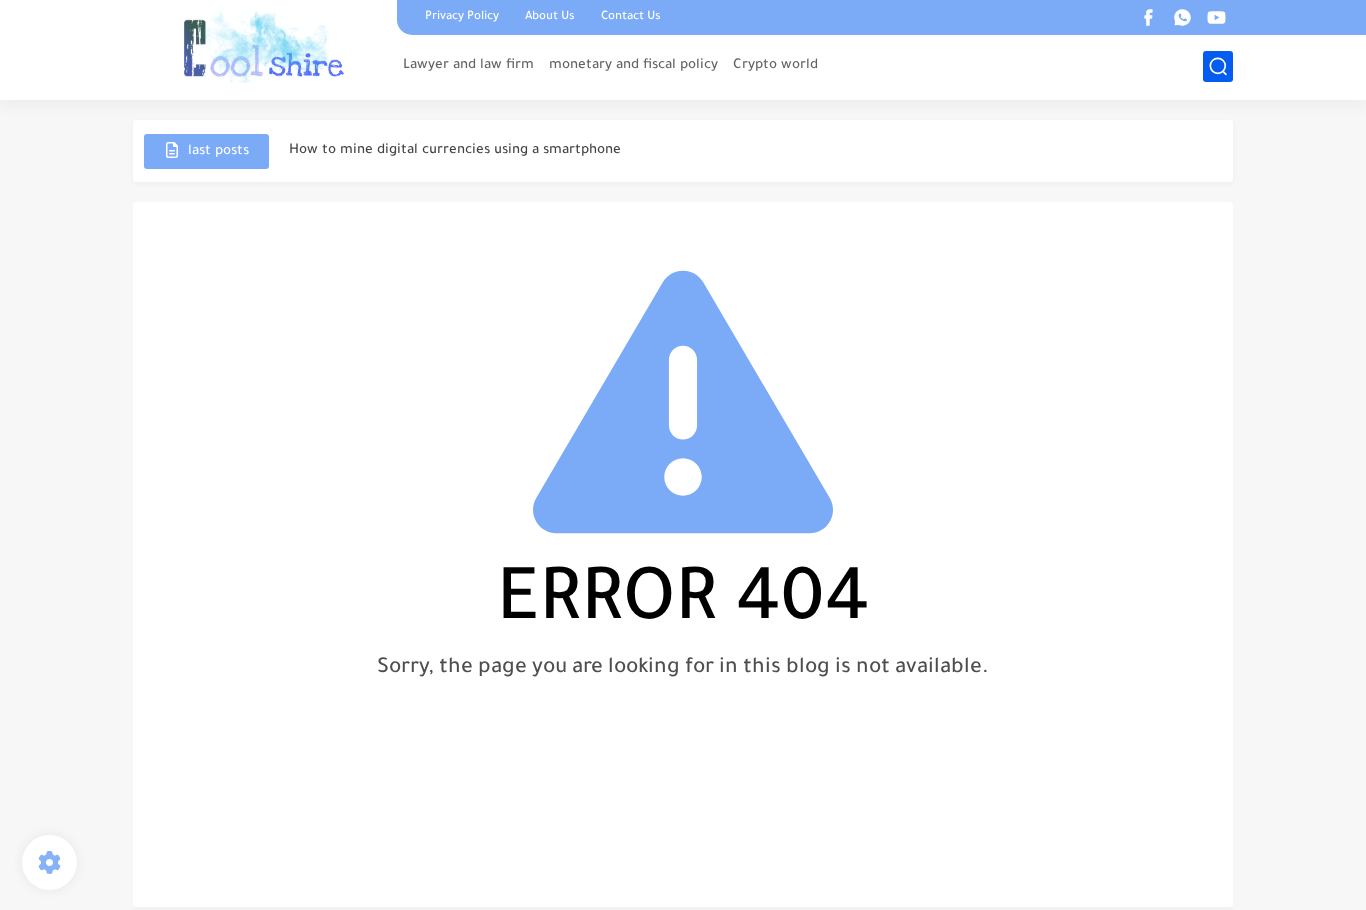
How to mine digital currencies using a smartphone (455, 150)
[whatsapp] (1182, 17)
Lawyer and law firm (468, 65)
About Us (550, 17)
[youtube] (1216, 17)
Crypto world (775, 65)
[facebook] (1148, 17)
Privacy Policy (462, 17)
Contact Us (631, 17)
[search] (1218, 66)
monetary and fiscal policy (633, 65)
